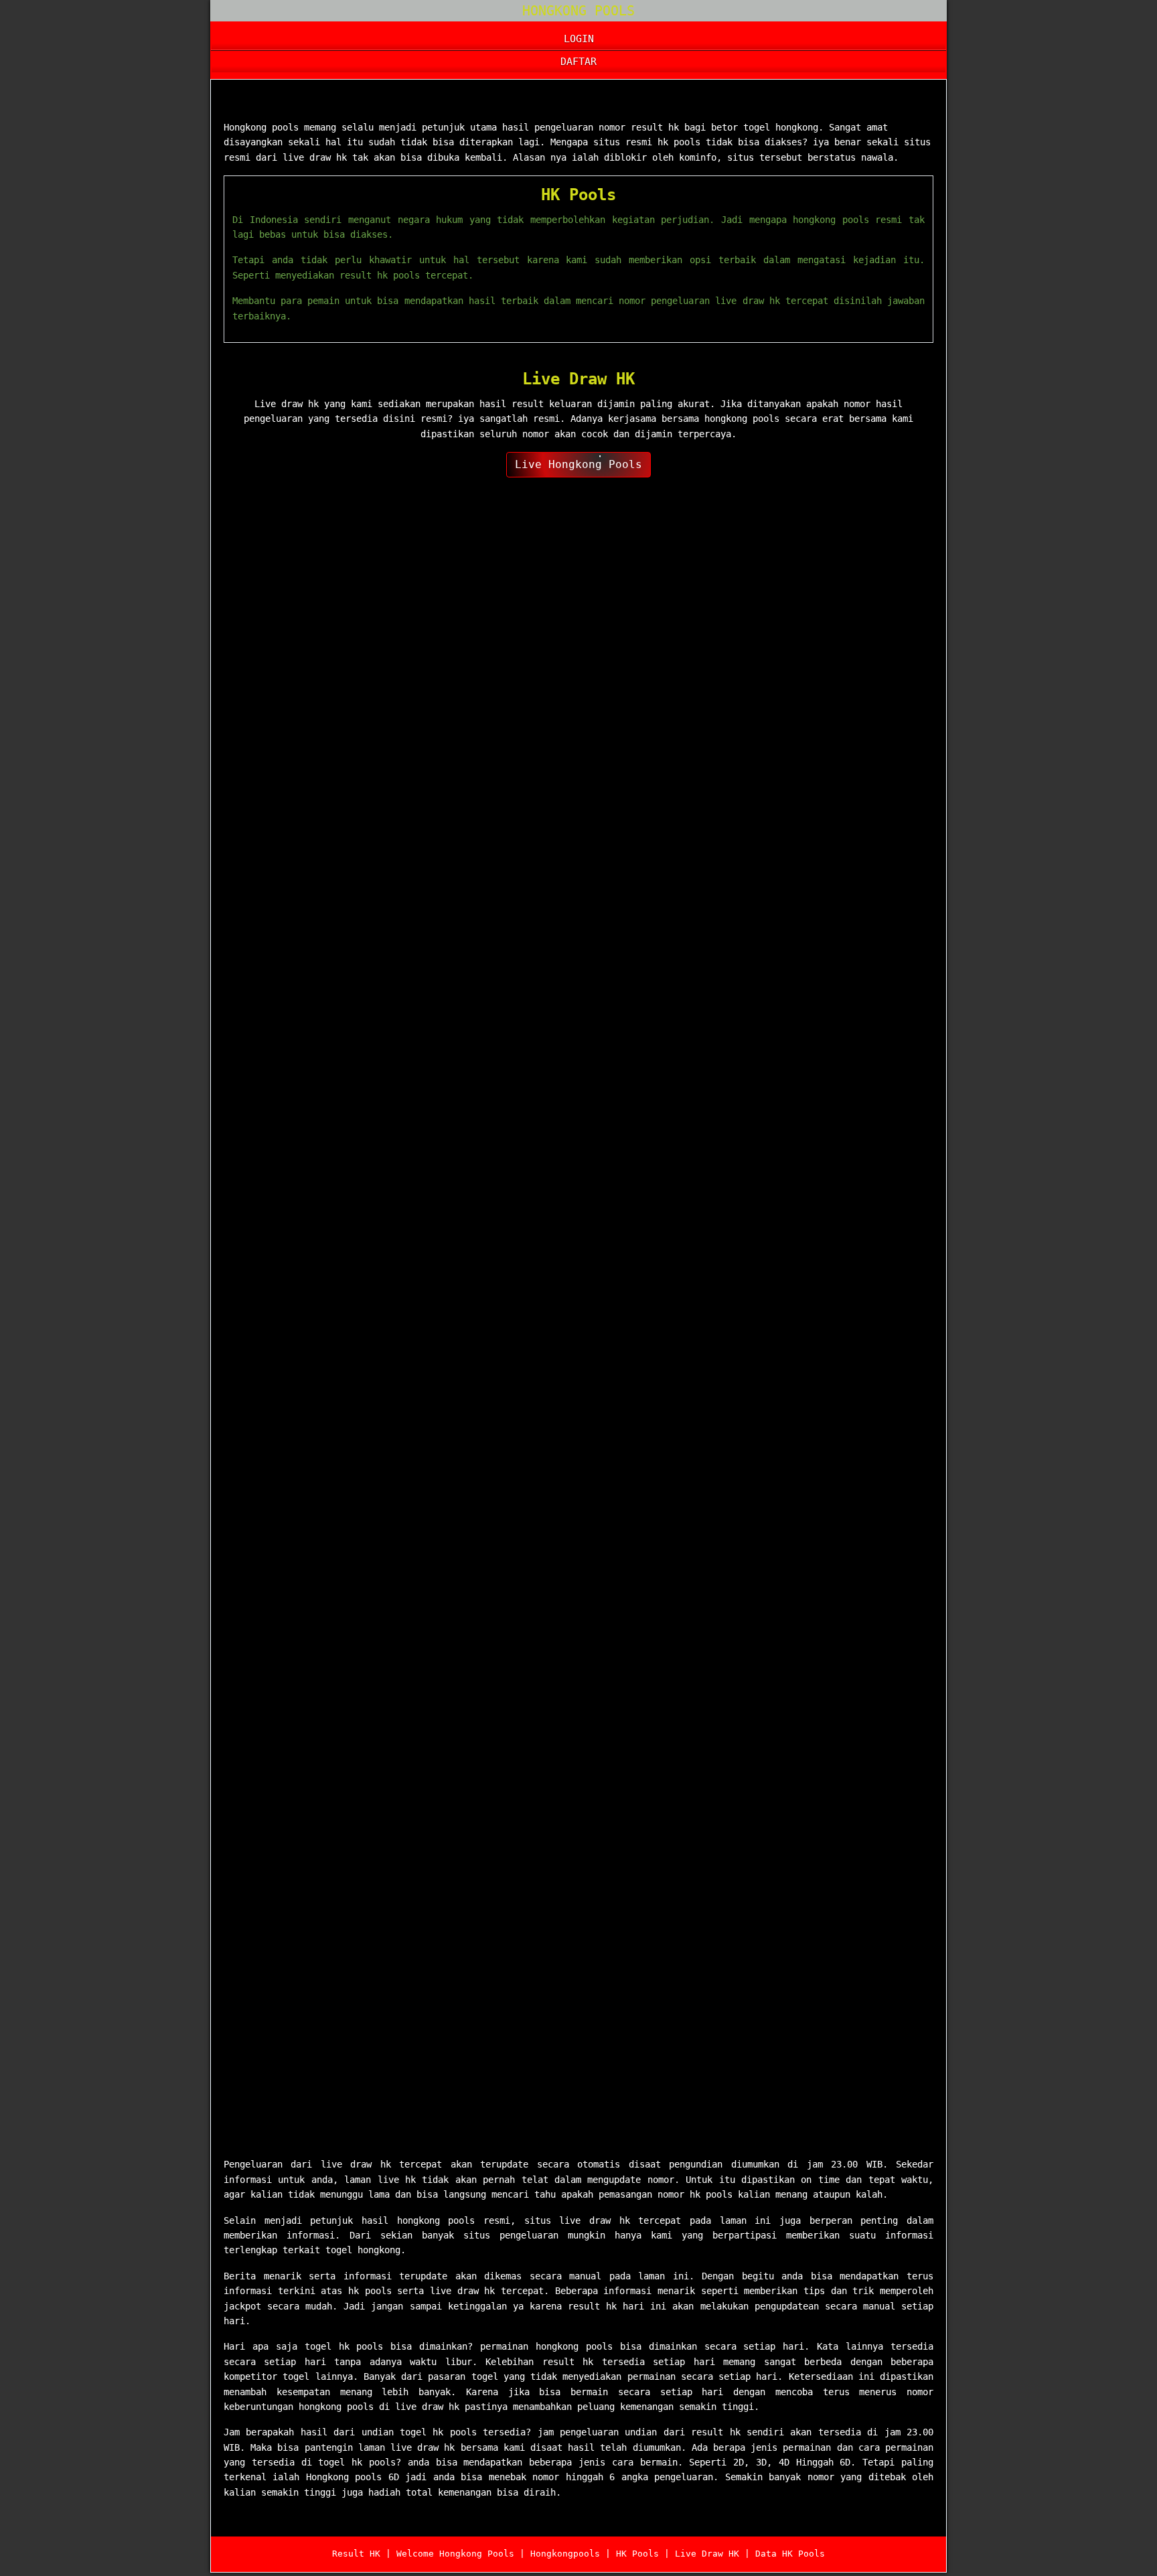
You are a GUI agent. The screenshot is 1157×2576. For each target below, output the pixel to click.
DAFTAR (578, 62)
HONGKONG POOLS (578, 11)
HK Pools (578, 195)
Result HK (356, 2554)
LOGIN (579, 39)
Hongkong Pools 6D (298, 102)
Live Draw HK (578, 379)
